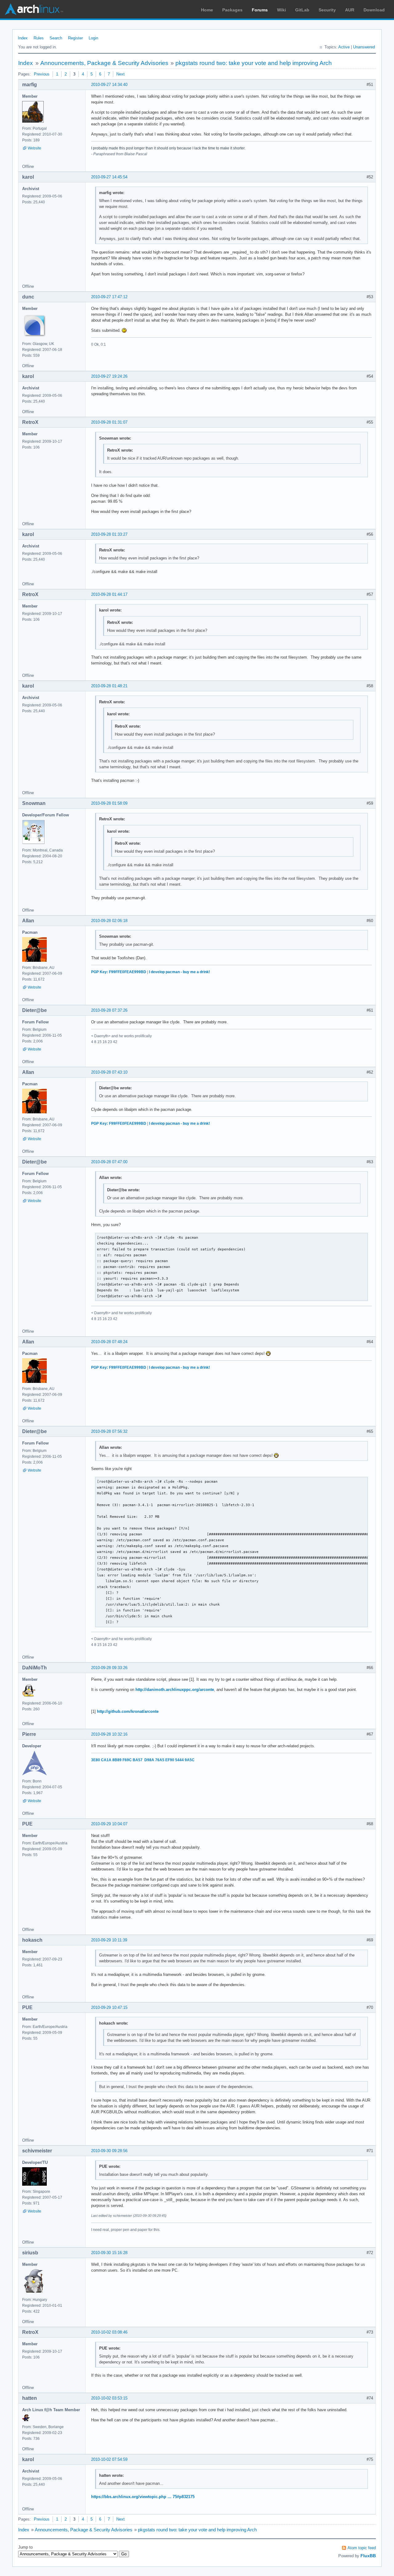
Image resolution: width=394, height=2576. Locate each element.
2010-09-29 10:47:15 (109, 2007)
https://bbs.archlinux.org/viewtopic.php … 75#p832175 (143, 2497)
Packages (232, 10)
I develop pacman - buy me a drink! (179, 972)
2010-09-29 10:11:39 (109, 1940)
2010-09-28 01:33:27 (109, 534)
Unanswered (364, 47)
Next (121, 74)
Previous (42, 74)
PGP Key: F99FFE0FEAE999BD (119, 972)
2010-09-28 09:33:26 (109, 1668)
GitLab (302, 10)
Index (23, 38)
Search (56, 38)
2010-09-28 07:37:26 (109, 1010)
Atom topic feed (362, 2548)
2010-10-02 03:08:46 (109, 2332)
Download (374, 10)
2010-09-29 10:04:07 (109, 1824)
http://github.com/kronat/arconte (128, 1711)
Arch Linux (34, 9)
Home (207, 10)
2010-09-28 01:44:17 (109, 594)
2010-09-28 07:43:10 (109, 1072)
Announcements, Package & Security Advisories (104, 63)
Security (327, 10)
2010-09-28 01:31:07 (109, 422)
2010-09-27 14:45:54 (109, 177)
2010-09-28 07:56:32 (109, 1431)
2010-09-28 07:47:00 (109, 1162)
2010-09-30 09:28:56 (109, 2151)
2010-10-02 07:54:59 (109, 2459)
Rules (39, 38)
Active (344, 47)
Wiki (281, 10)
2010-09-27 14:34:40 (109, 85)
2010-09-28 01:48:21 (109, 686)
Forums (260, 10)
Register (75, 38)
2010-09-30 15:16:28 (109, 2253)
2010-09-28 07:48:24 (109, 1342)
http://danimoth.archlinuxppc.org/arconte (175, 1690)
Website (34, 148)
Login (93, 38)
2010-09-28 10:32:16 (109, 1734)
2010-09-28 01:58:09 (109, 803)
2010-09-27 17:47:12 (109, 297)
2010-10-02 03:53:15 (109, 2398)
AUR (350, 10)
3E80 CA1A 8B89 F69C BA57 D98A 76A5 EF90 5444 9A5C (143, 1760)
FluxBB (368, 2556)
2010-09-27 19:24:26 (109, 376)
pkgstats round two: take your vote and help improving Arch (254, 63)
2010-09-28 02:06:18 (109, 921)
